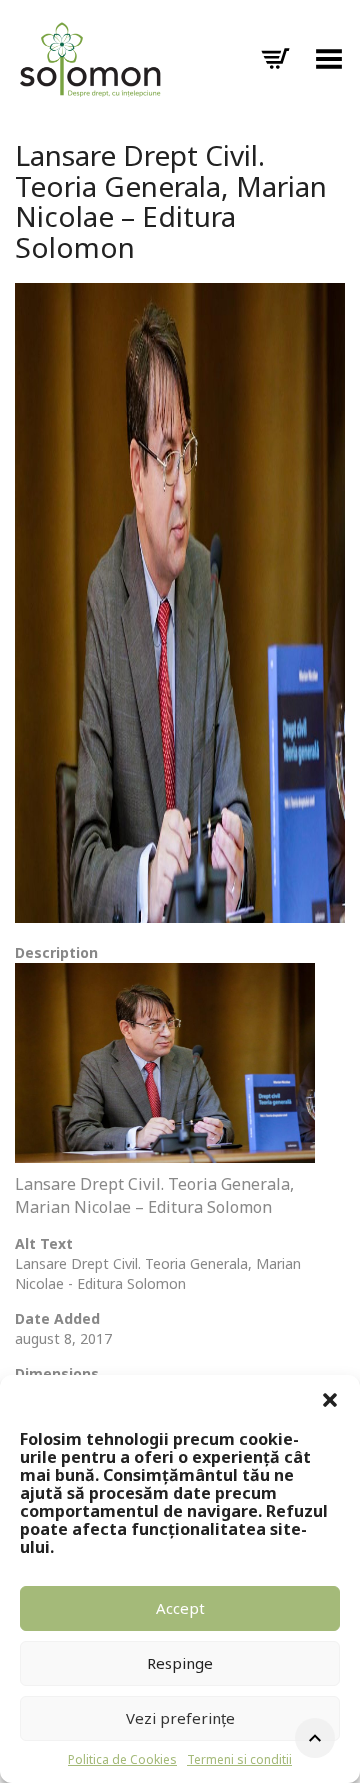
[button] (330, 1400)
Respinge (180, 1663)
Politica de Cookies (122, 1759)
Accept (180, 1608)
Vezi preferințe (180, 1718)
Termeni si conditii (239, 1759)
